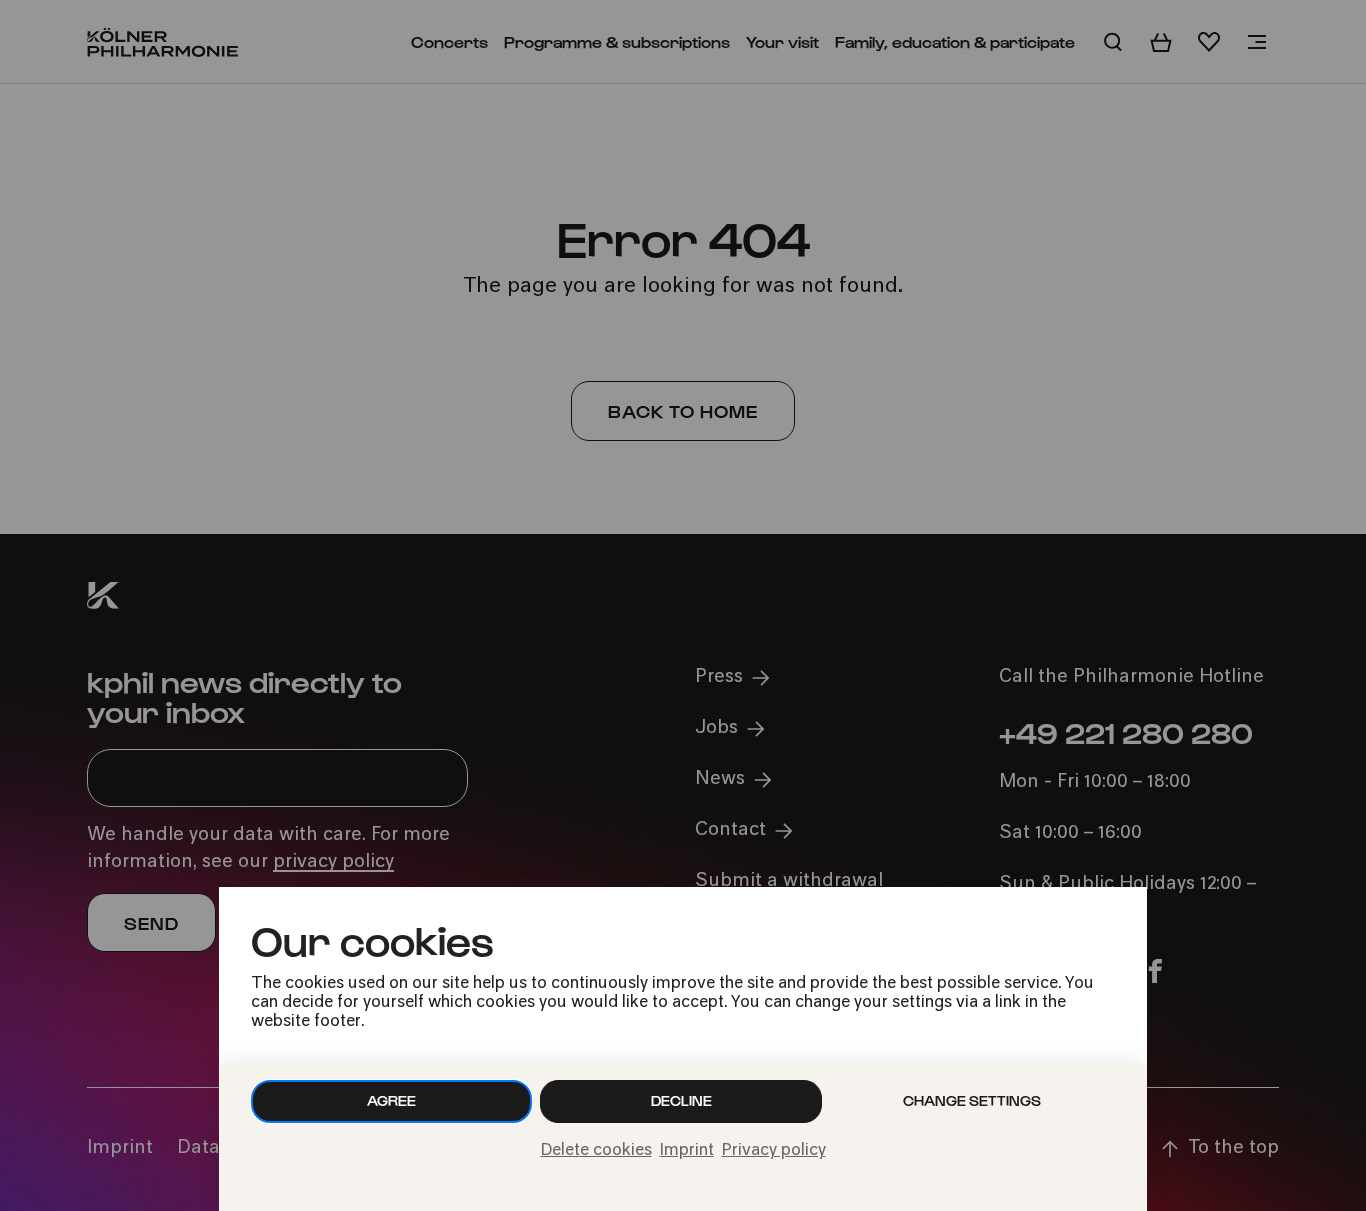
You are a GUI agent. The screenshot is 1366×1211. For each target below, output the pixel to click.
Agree (391, 1100)
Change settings (972, 1100)
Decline (681, 1100)
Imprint (687, 1151)
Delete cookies (596, 1151)
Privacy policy (774, 1151)
